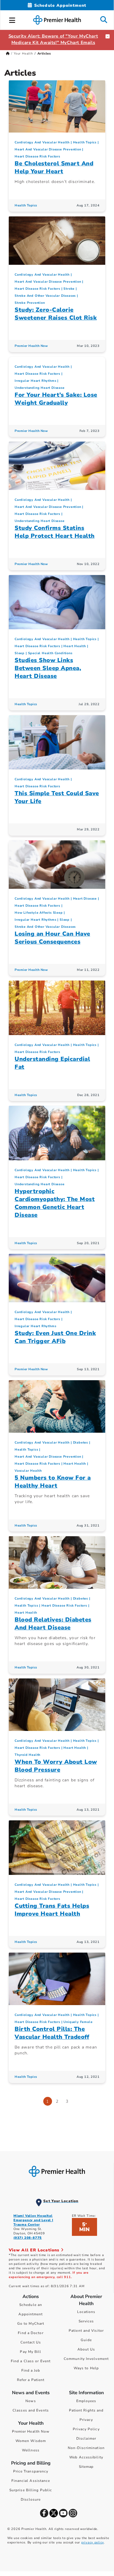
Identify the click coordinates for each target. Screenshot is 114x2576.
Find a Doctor (31, 2333)
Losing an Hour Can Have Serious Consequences (52, 938)
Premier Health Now (31, 346)
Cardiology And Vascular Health (42, 142)
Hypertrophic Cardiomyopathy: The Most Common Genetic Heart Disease (55, 1203)
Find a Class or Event (31, 2361)
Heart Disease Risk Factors (37, 156)
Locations (86, 2312)
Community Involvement (86, 2359)
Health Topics (85, 142)
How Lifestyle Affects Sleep (39, 913)
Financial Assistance (31, 2481)
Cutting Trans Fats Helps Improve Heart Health (52, 1910)
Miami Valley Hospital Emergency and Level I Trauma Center (33, 2220)
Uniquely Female (78, 2022)
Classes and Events (31, 2410)
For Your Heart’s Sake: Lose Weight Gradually (56, 399)
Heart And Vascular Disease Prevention (48, 149)
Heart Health (75, 646)
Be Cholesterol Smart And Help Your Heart (54, 167)
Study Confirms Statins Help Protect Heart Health (55, 532)
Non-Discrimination (86, 2448)
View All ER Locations (35, 2250)
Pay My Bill (31, 2352)
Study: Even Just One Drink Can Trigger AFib (55, 1337)
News (31, 2401)
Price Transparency (31, 2471)
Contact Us (31, 2342)
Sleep (20, 653)
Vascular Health (28, 1471)
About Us (86, 2349)
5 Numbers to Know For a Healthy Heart (53, 1482)
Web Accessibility (86, 2457)
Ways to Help (86, 2368)
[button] (12, 19)
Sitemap (86, 2467)
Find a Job (31, 2370)
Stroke (69, 289)
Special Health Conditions (50, 653)
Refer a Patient (31, 2380)
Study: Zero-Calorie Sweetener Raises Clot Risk (56, 314)
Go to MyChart (31, 2324)
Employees (86, 2401)
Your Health (23, 54)
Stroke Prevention (30, 303)
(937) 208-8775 (28, 2238)
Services (86, 2321)
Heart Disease (85, 899)
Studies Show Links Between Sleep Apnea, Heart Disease (48, 668)
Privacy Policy (86, 2429)
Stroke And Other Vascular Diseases (45, 296)
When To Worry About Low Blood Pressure (56, 1766)
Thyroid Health (27, 1755)
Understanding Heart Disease (40, 388)
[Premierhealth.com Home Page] (8, 54)
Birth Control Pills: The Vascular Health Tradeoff (52, 2033)
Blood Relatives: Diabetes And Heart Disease (53, 1624)
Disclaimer (86, 2438)
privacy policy (93, 2542)
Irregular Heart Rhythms (35, 381)
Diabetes (81, 1443)
